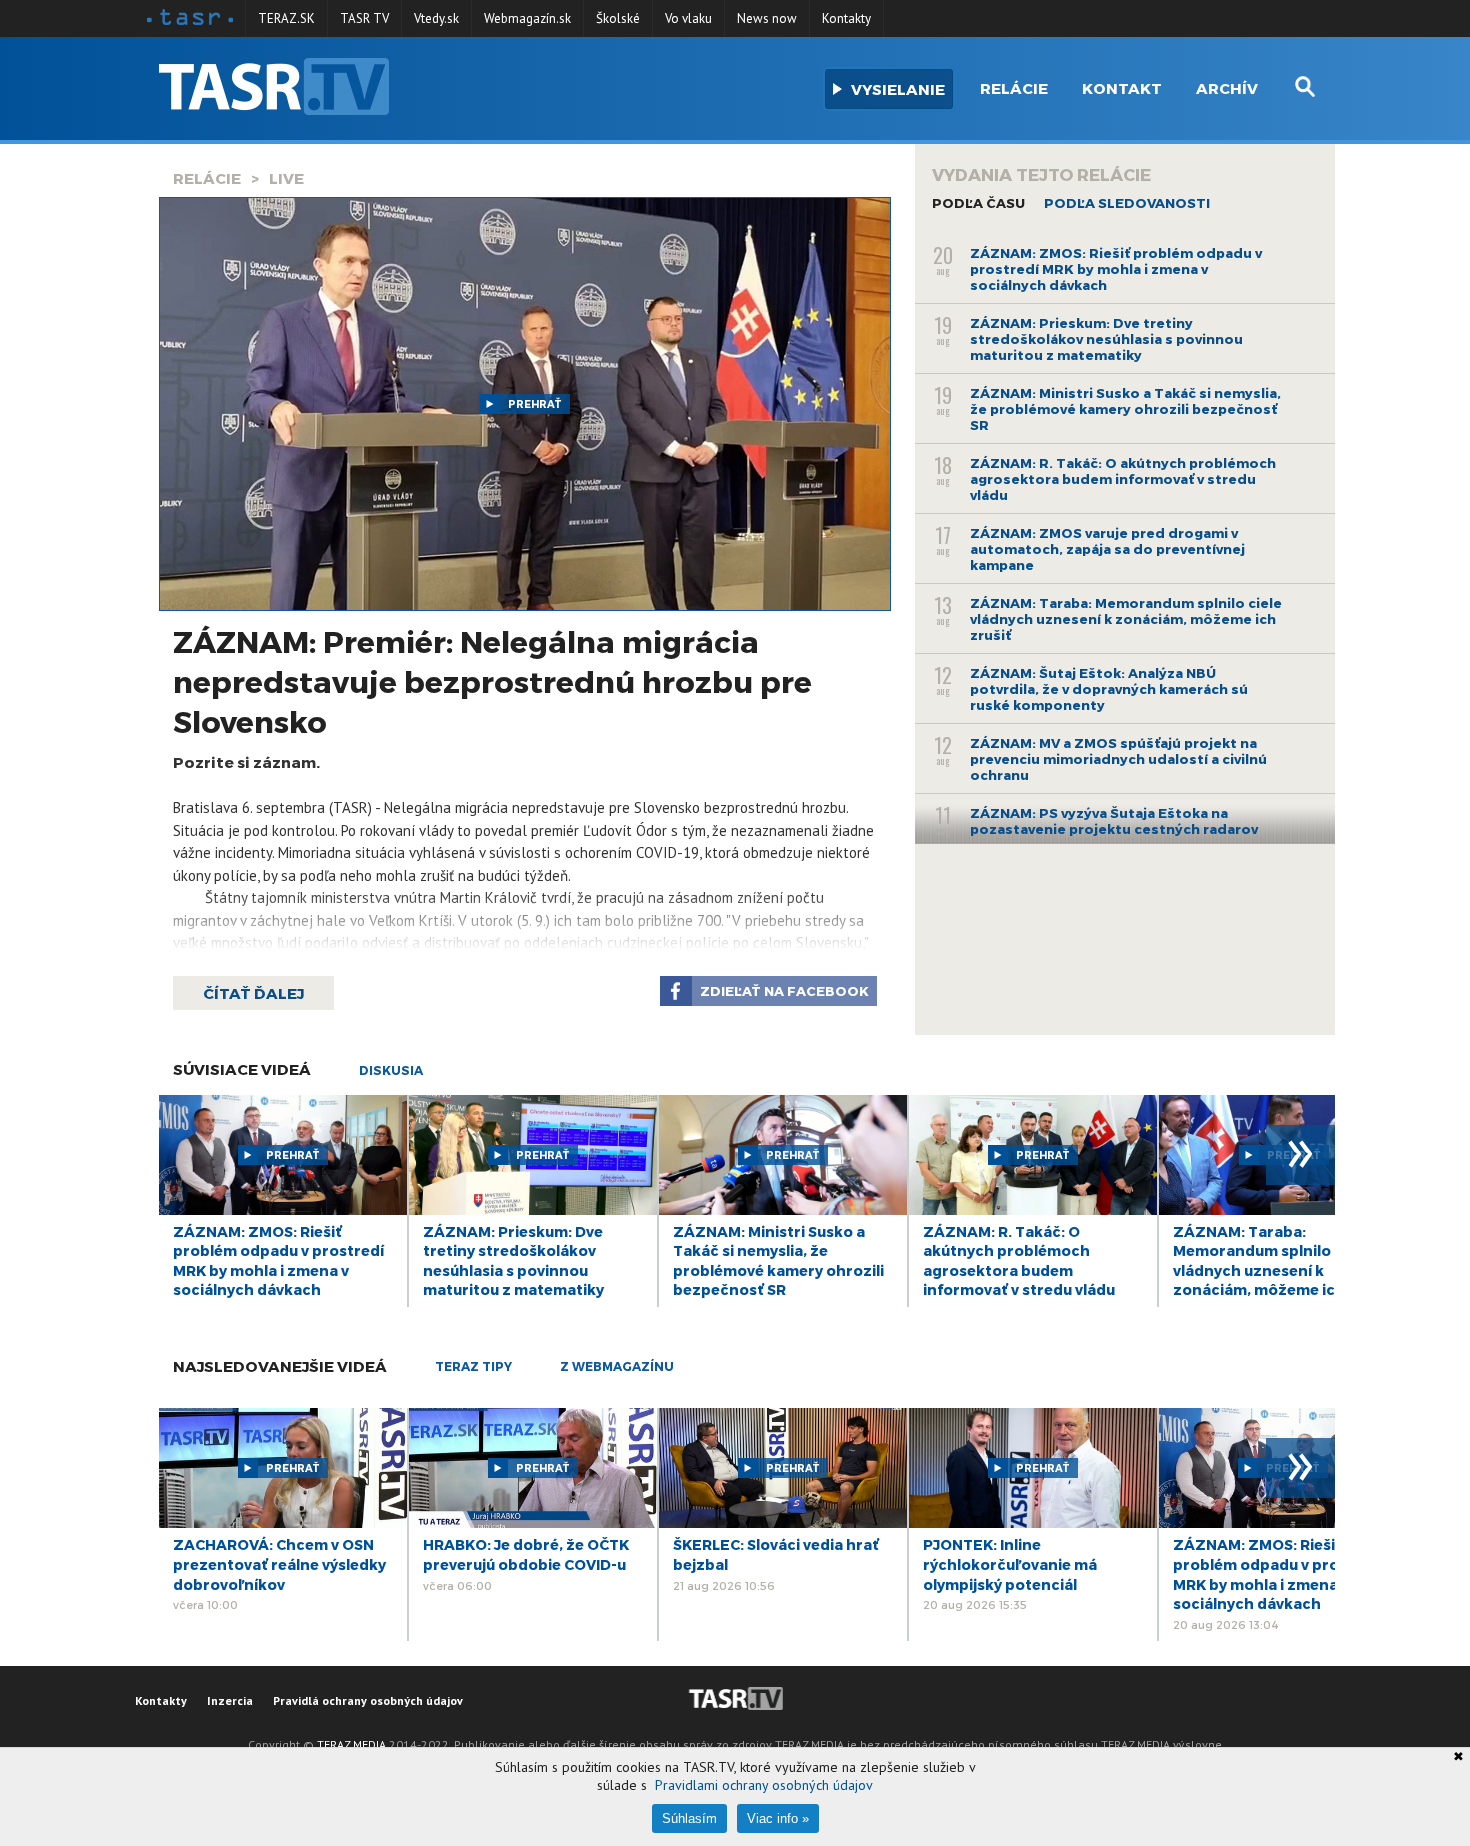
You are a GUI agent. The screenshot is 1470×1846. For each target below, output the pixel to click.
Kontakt (1122, 88)
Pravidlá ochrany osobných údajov (368, 1700)
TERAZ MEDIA (351, 1744)
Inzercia (230, 1700)
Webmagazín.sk (527, 18)
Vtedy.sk (436, 18)
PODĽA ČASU (978, 203)
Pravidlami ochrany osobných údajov (764, 1785)
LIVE (286, 178)
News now (767, 18)
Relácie (1014, 88)
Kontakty (846, 18)
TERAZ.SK (286, 18)
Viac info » (778, 1818)
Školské (618, 18)
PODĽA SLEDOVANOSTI (1127, 203)
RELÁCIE (207, 178)
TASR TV (364, 18)
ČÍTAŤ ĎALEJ (253, 993)
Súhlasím (689, 1818)
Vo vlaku (688, 18)
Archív (1227, 88)
